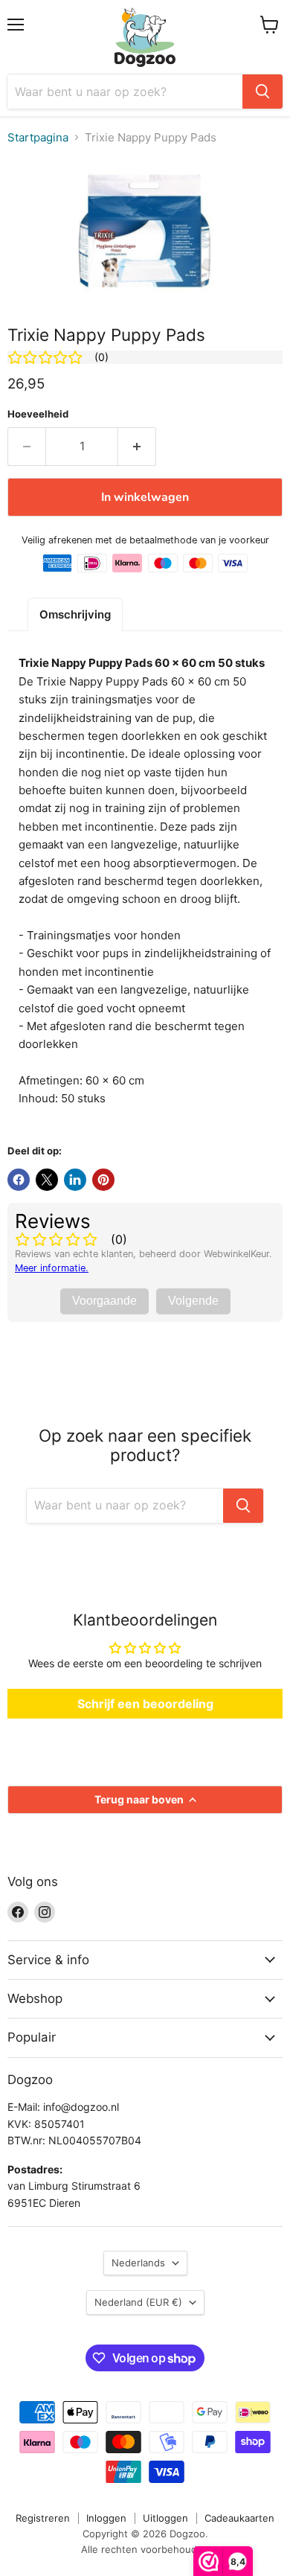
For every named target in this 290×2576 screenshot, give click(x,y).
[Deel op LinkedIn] (75, 1180)
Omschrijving (75, 614)
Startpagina (38, 137)
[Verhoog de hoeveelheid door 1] (137, 447)
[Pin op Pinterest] (103, 1180)
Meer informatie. (52, 1268)
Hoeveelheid (38, 414)
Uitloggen (165, 2518)
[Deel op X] (47, 1180)
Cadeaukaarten (239, 2518)
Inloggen (106, 2518)
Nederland (138, 2302)
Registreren (43, 2518)
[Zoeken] (262, 92)
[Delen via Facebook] (19, 1180)
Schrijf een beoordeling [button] (145, 1704)
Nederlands (138, 2263)
